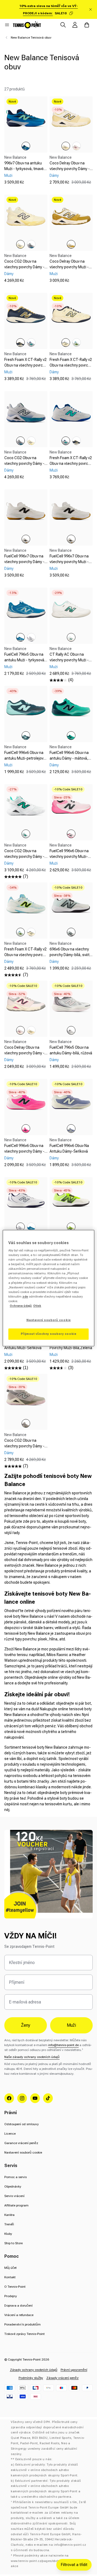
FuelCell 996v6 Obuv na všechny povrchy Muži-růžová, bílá (69, 857)
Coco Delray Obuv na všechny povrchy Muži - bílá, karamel (69, 267)
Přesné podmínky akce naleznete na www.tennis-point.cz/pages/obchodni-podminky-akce (47, 2561)
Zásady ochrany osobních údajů (34, 2370)
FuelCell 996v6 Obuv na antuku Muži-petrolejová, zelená (25, 758)
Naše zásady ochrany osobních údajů (32, 2057)
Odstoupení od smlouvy (22, 2124)
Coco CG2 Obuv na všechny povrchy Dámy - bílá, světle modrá (24, 463)
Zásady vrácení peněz (63, 2378)
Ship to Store (13, 2243)
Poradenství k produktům (22, 2324)
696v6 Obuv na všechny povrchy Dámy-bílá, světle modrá (71, 955)
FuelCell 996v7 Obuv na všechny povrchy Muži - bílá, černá (69, 562)
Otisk (37, 1306)
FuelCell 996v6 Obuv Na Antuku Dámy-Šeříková (69, 1148)
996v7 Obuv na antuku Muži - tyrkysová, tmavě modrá (24, 169)
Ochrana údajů (21, 1306)
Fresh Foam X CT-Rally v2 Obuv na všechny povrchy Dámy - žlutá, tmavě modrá (71, 368)
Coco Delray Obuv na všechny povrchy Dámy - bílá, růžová (24, 1053)
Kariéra (9, 2215)
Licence (10, 2134)
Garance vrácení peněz (21, 2143)
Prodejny (11, 2296)
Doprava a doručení (18, 2306)
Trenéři (9, 2224)
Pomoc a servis (15, 2177)
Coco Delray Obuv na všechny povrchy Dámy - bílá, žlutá (70, 169)
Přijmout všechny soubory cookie (49, 1334)
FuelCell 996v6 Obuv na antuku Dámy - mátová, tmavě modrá (69, 758)
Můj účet (11, 2268)
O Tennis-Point (15, 2287)
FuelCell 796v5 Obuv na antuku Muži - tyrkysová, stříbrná (25, 660)
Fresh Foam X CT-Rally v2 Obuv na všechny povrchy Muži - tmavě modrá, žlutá (25, 368)
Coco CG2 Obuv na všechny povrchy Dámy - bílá (24, 857)
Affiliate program (16, 2205)
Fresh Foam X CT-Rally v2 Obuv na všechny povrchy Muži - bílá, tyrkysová (71, 463)
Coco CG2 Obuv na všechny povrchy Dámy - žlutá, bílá (24, 267)
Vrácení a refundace (19, 2315)
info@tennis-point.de (63, 2045)
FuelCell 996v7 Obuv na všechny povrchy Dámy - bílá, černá (24, 562)
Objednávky (13, 2186)
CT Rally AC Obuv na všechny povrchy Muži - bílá (69, 660)
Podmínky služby (31, 2378)
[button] (7, 25)
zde (25, 1297)
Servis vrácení (14, 2196)
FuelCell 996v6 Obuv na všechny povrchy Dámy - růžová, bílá (24, 1151)
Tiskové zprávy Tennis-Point (25, 2334)
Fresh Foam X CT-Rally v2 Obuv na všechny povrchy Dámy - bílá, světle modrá (25, 955)
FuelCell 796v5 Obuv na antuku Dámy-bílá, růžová (71, 1050)
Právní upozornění (74, 2370)
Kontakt (10, 2277)
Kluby (8, 2234)
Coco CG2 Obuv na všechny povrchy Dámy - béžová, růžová (24, 1446)
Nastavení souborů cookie (23, 2152)
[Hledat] (63, 25)
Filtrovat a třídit (74, 2565)
